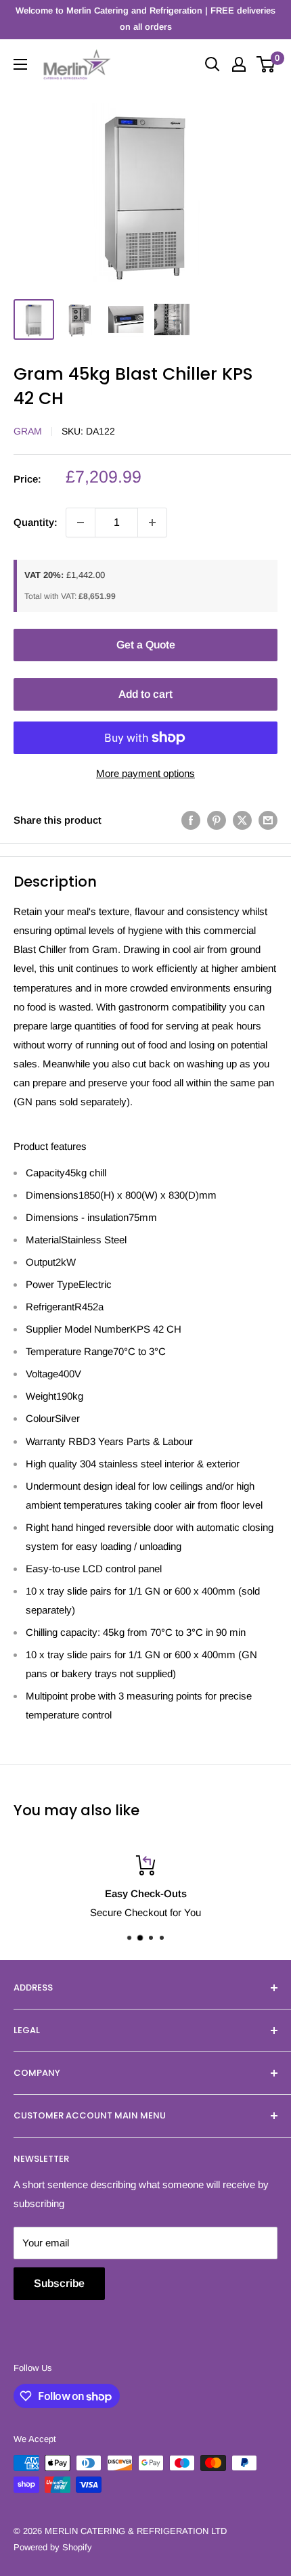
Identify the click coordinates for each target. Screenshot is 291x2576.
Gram (28, 431)
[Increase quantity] (152, 523)
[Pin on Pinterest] (217, 820)
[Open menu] (20, 64)
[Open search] (212, 64)
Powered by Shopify (53, 2547)
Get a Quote (146, 645)
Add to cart (145, 694)
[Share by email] (268, 820)
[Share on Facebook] (191, 820)
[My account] (239, 64)
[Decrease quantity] (81, 523)
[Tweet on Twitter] (242, 820)
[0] (266, 64)
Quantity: (36, 522)
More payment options (145, 773)
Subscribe (59, 2283)
